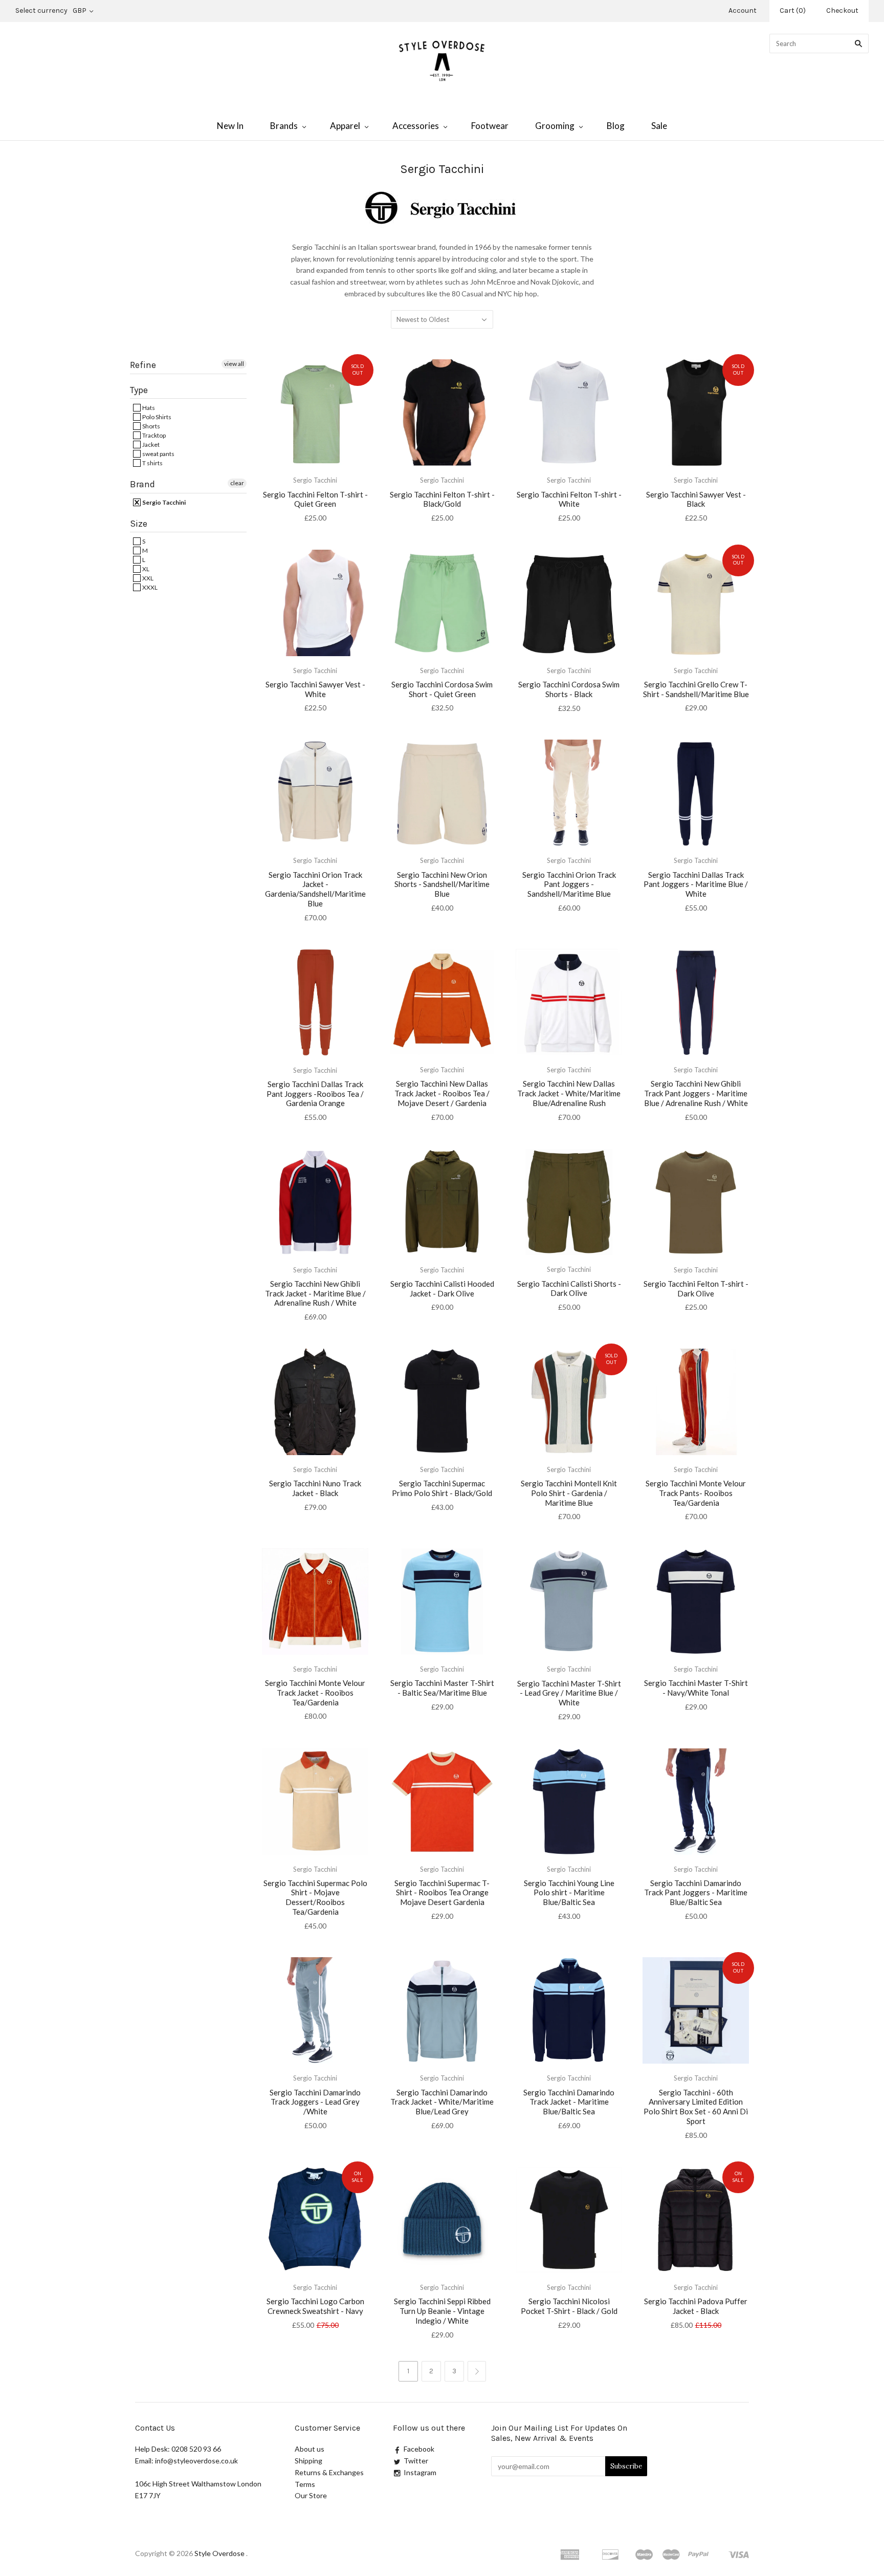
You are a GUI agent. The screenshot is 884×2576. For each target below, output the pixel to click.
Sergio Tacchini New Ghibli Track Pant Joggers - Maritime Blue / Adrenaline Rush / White (696, 1093)
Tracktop (153, 435)
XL (145, 569)
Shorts (151, 426)
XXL (147, 578)
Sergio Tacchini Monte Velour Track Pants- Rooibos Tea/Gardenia (696, 1493)
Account (743, 10)
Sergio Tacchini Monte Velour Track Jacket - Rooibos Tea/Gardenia (315, 1693)
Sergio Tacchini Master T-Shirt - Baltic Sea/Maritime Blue (442, 1688)
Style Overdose (220, 2553)
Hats (148, 408)
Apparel (345, 126)
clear (237, 483)
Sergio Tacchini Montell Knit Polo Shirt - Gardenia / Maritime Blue (569, 1493)
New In (230, 126)
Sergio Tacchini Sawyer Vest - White (315, 689)
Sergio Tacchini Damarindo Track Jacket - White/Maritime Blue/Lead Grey (442, 2102)
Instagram (420, 2472)
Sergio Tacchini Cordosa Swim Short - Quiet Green (442, 689)
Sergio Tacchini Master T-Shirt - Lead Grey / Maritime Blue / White (569, 1693)
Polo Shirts (156, 417)
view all (234, 364)
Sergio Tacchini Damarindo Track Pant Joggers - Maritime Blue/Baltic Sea (696, 1893)
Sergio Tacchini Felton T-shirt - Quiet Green (315, 499)
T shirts (152, 463)
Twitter (416, 2461)
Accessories (416, 126)
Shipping (308, 2461)
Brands (284, 126)
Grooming (555, 126)
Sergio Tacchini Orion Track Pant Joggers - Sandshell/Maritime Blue (569, 884)
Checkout (842, 10)
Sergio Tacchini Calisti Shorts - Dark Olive (569, 1289)
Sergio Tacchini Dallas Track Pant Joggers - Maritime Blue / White (696, 884)
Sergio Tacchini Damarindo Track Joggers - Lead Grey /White (315, 2102)
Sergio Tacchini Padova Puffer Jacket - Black (696, 2306)
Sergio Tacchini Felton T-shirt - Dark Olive (696, 1289)
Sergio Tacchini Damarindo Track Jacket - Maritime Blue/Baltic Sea (569, 2102)
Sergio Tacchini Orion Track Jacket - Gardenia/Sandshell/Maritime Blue (315, 889)
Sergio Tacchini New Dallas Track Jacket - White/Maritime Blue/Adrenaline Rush (569, 1093)
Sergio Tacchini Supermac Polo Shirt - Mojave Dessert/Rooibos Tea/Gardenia (315, 1897)
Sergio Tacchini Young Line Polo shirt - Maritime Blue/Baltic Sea (569, 1893)
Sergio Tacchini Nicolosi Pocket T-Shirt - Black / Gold (569, 2306)
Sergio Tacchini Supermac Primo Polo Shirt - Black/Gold (442, 1488)
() (793, 10)
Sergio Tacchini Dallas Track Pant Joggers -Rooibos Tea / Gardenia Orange (315, 1094)
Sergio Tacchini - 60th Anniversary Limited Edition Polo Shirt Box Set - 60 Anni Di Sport (696, 2107)
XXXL (149, 587)
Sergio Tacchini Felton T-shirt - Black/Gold (442, 499)
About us (310, 2449)
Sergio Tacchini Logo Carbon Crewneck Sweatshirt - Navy (315, 2306)
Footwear (490, 126)
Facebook (419, 2449)
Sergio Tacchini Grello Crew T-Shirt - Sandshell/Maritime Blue (696, 689)
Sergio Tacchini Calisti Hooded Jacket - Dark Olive (442, 1289)
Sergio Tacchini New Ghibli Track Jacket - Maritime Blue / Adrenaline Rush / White (315, 1293)
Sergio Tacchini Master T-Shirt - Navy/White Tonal (696, 1688)
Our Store (311, 2495)
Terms (305, 2484)
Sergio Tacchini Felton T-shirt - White (569, 499)
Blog (616, 126)
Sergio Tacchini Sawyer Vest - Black (696, 499)
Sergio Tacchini (163, 502)
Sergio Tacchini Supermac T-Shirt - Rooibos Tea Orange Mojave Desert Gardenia (442, 1893)
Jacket (150, 445)
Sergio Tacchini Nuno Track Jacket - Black (315, 1488)
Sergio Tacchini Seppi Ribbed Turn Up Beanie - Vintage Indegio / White (442, 2311)
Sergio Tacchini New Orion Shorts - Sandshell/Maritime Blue (442, 884)
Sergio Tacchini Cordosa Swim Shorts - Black (569, 689)
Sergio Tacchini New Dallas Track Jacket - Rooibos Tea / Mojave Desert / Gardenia (442, 1093)
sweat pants (158, 454)
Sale (659, 126)
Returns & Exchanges (329, 2472)
